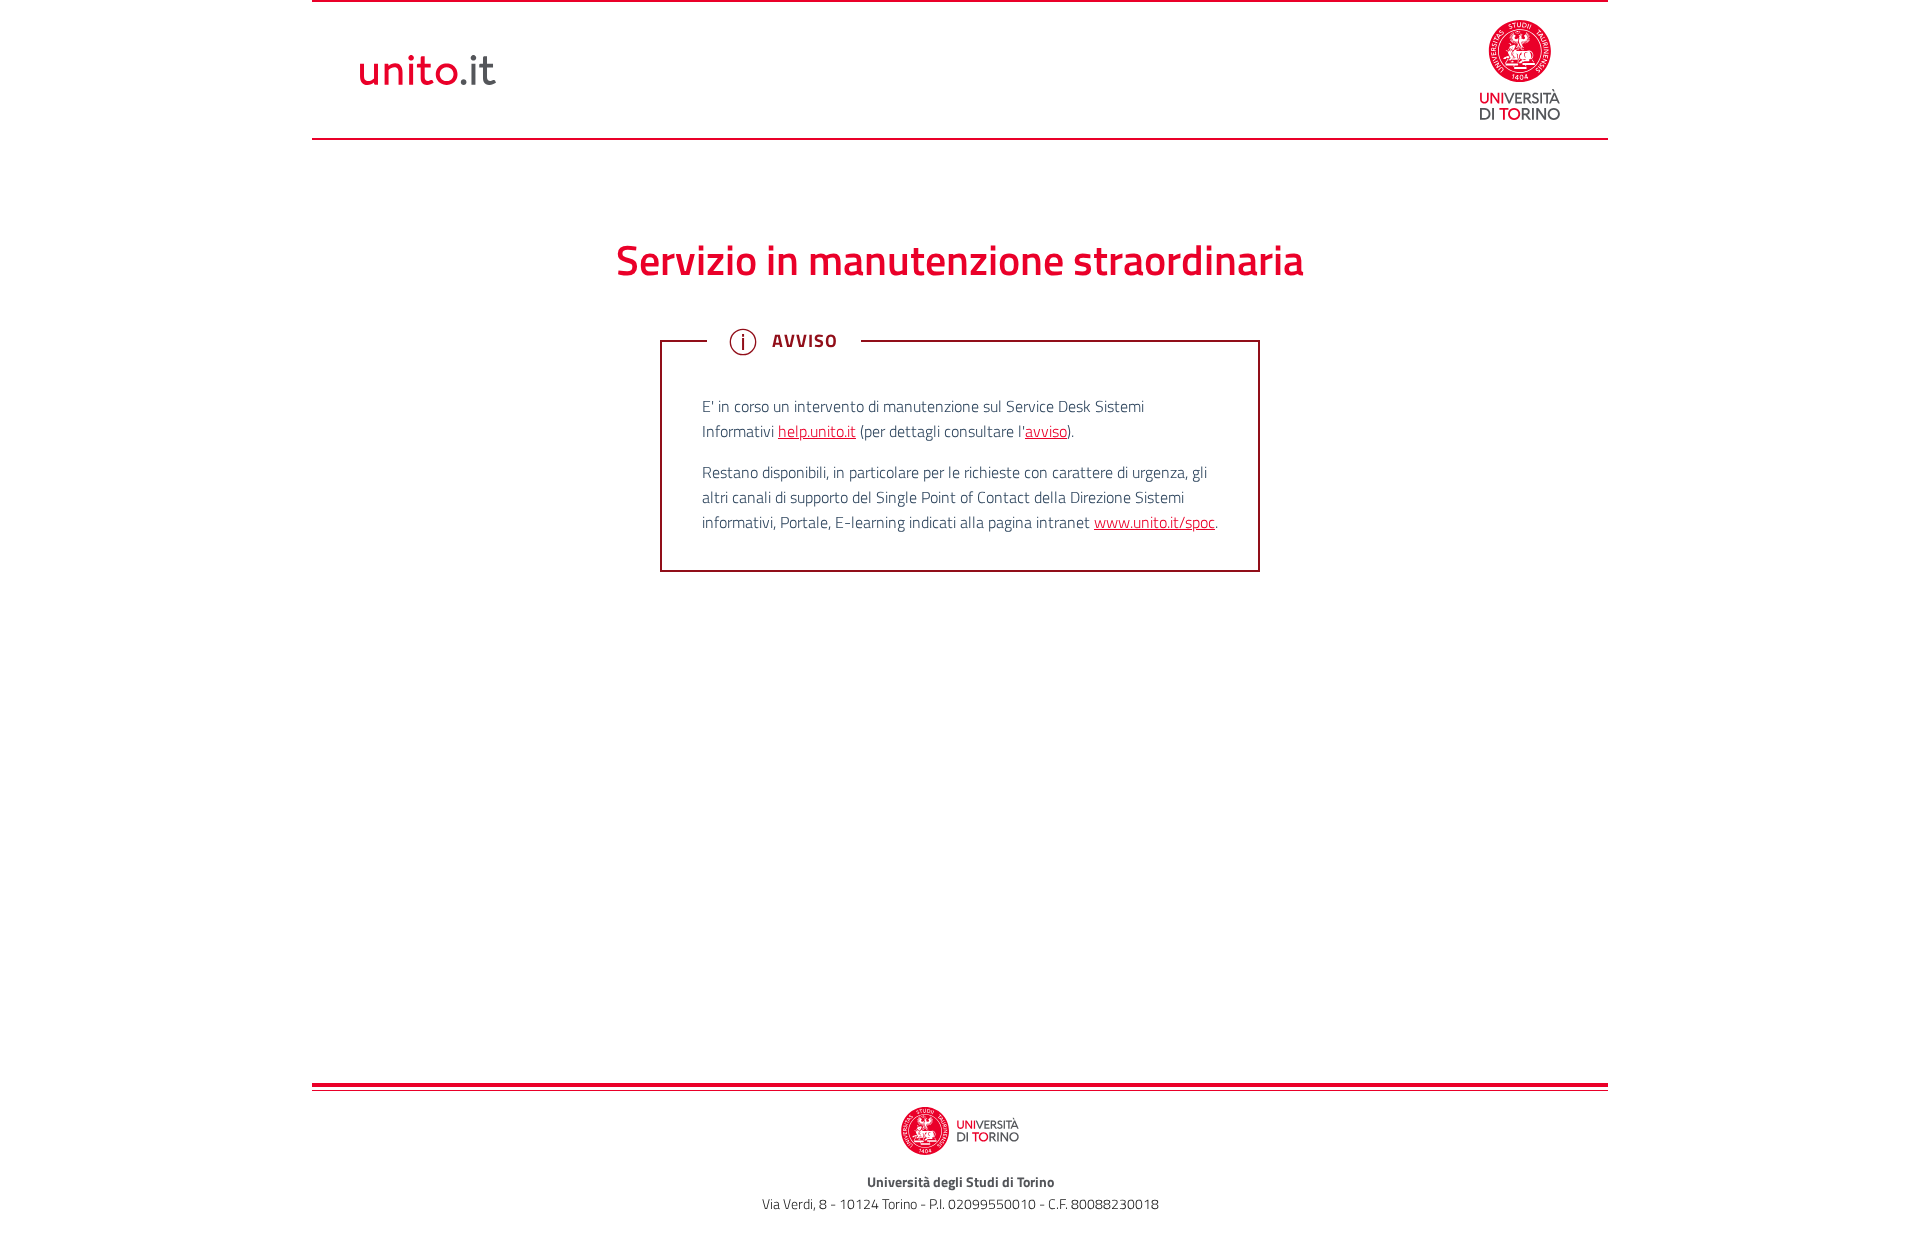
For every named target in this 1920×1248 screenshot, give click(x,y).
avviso (1046, 431)
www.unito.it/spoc (1154, 522)
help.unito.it (817, 431)
